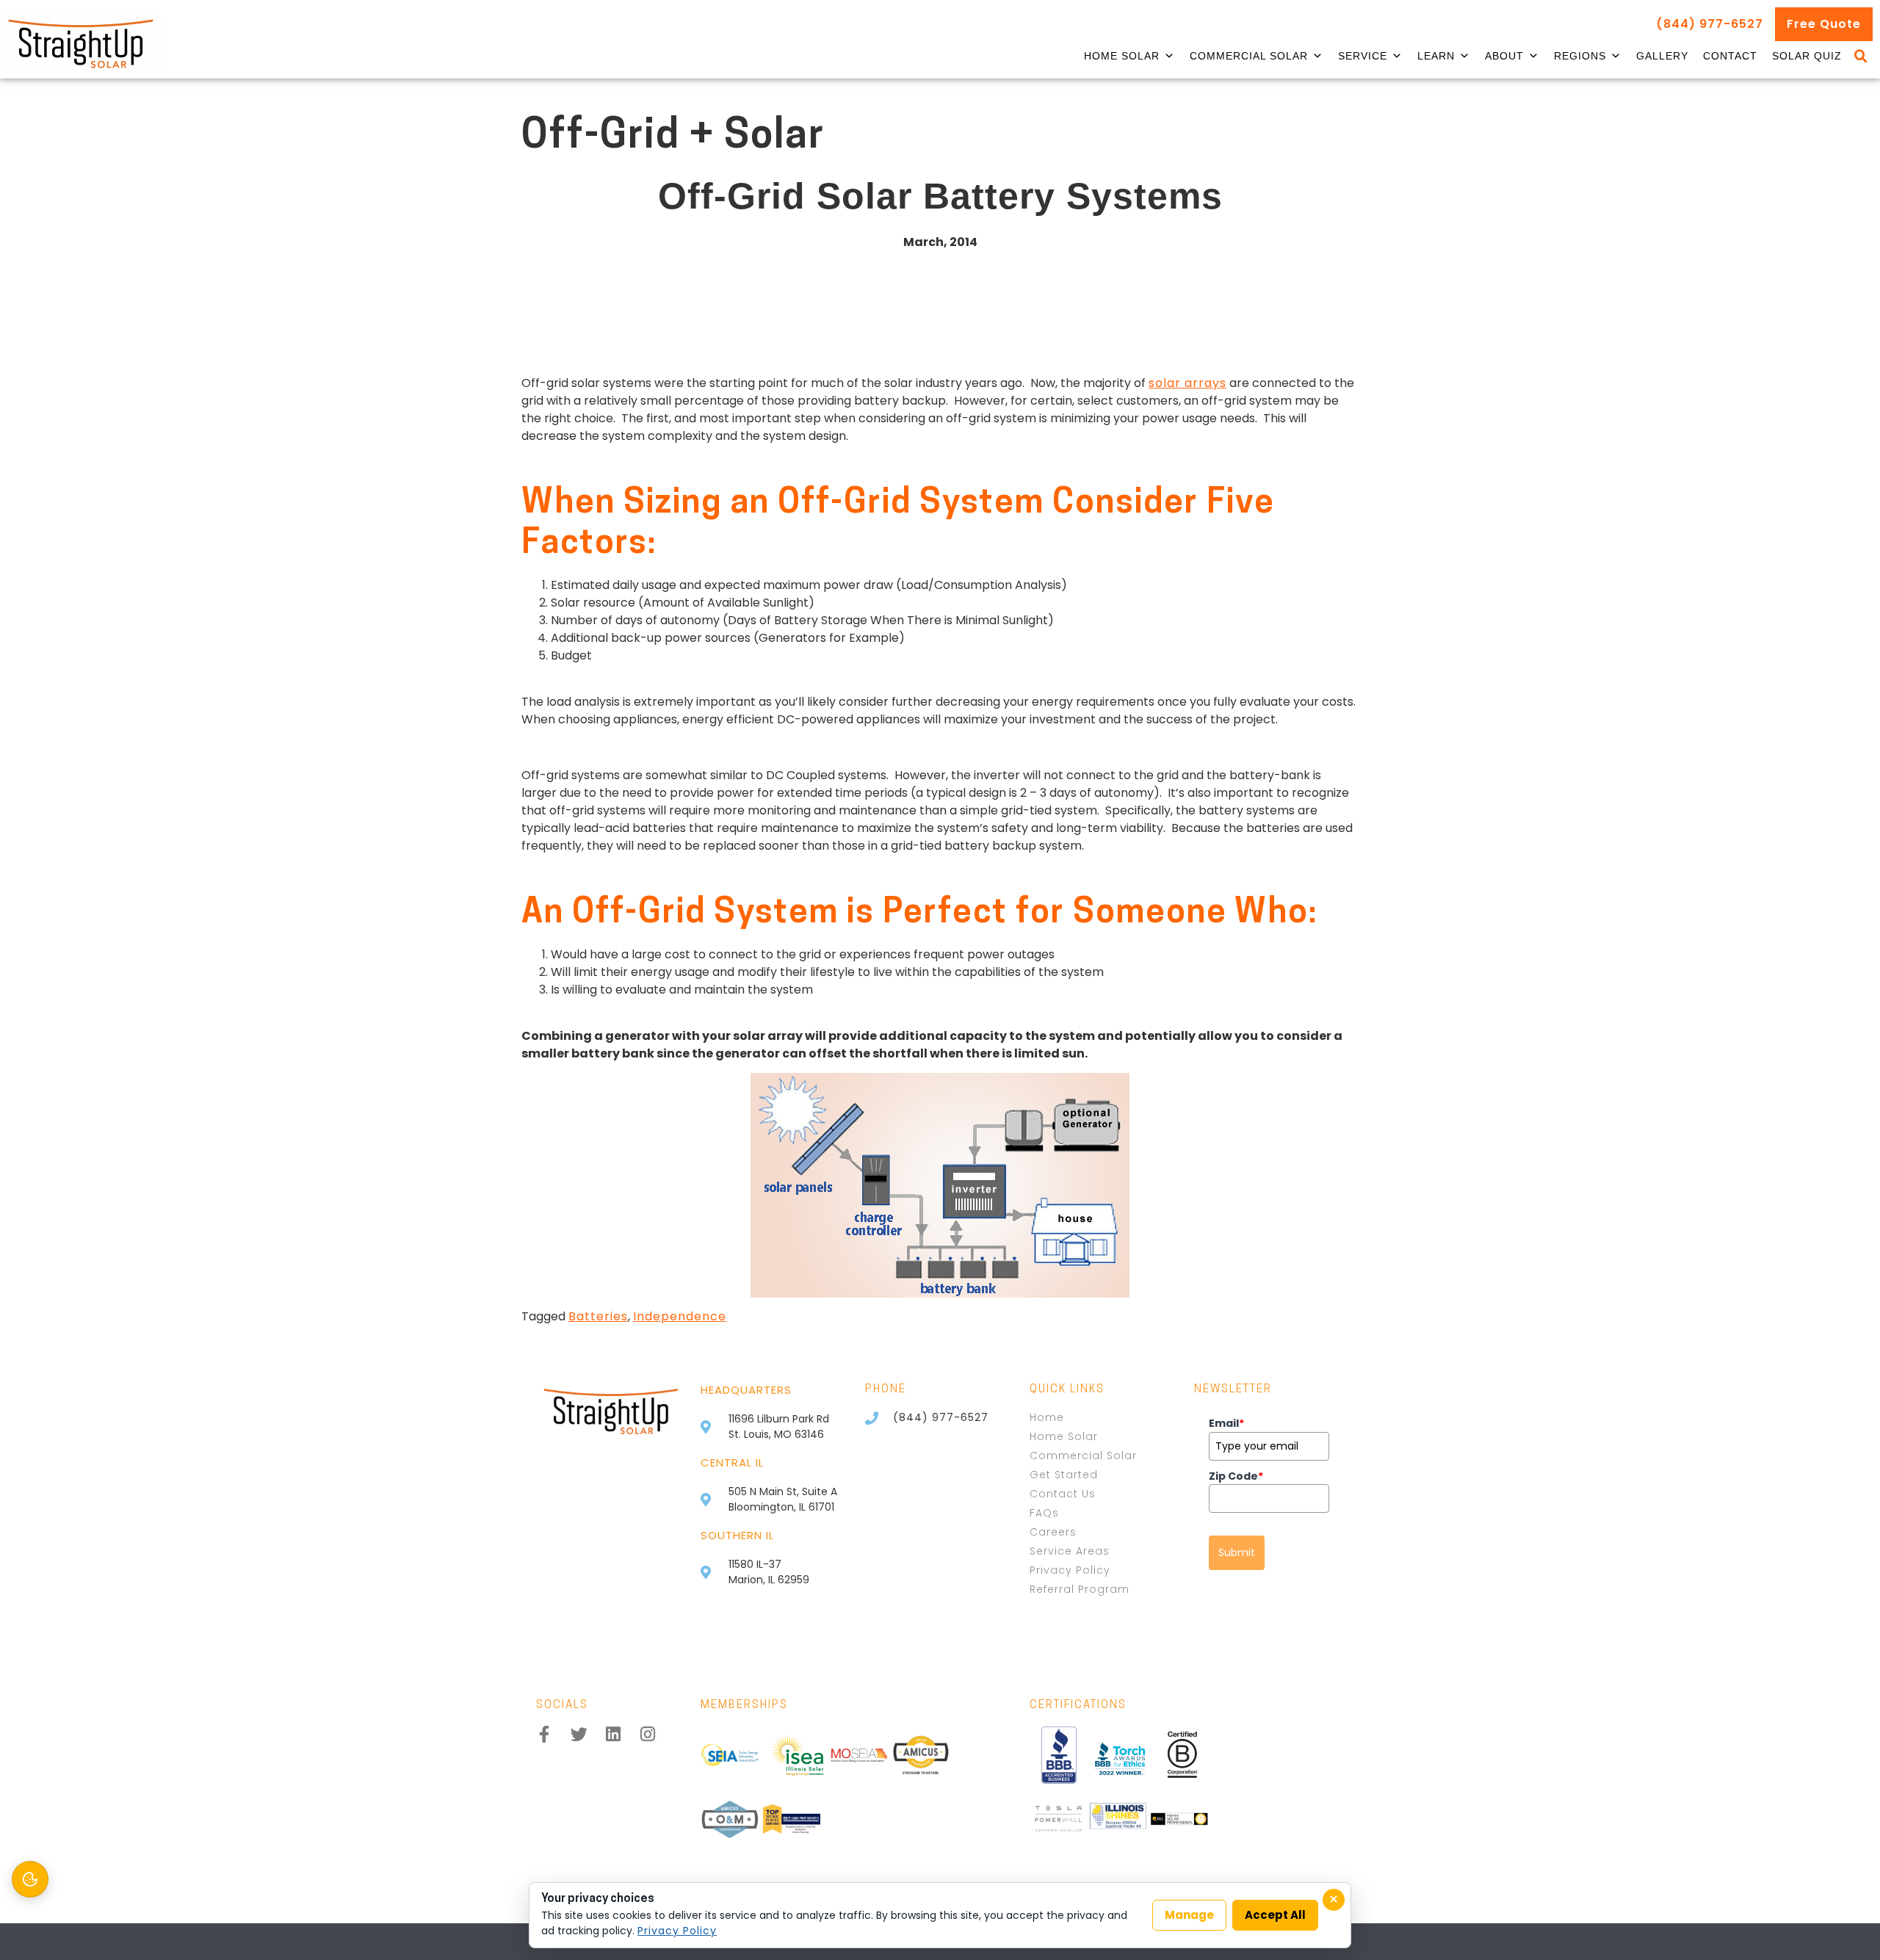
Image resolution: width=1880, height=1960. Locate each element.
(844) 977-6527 (1710, 24)
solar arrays (1187, 383)
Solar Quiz (1807, 56)
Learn (1436, 56)
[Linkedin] (614, 1734)
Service (1363, 56)
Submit (1237, 1552)
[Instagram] (648, 1734)
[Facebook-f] (545, 1734)
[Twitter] (579, 1734)
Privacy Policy (677, 1931)
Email (1226, 1423)
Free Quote (1824, 24)
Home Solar (1122, 56)
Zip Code (1236, 1476)
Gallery (1662, 56)
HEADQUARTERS (746, 1390)
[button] (1861, 57)
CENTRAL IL (732, 1462)
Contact (1730, 56)
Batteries (598, 1316)
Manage (1189, 1915)
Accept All (1275, 1915)
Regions (1580, 56)
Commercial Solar (1249, 56)
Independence (680, 1316)
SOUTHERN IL (737, 1535)
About (1504, 56)
